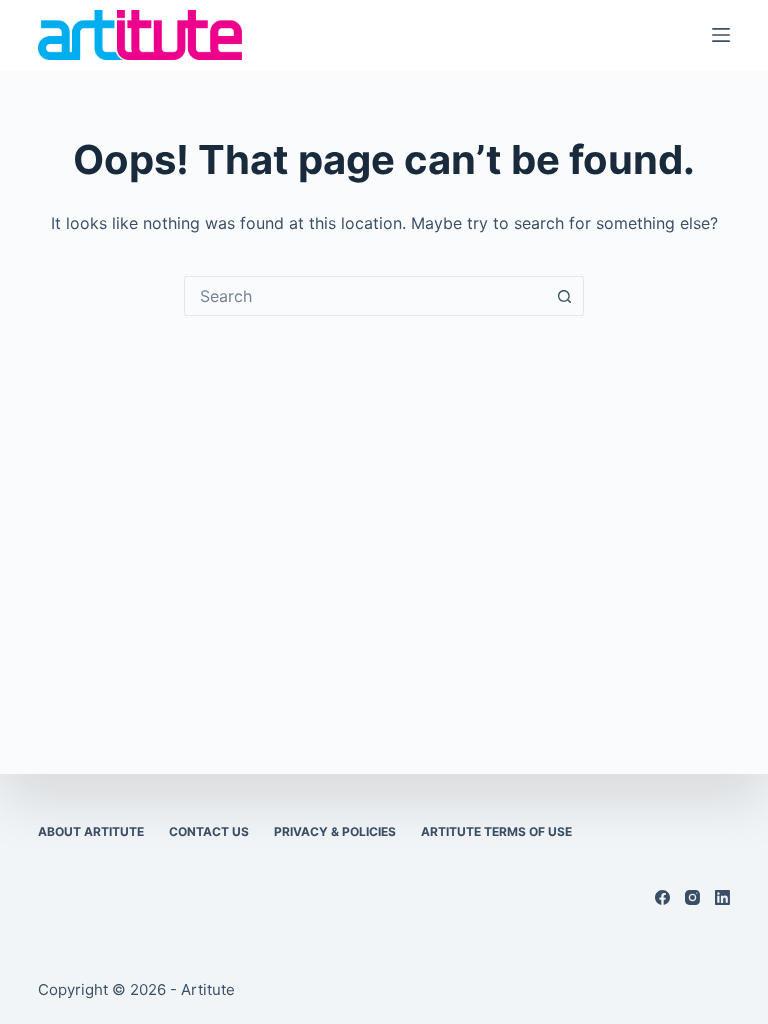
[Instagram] (692, 897)
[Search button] (564, 296)
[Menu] (721, 35)
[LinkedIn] (722, 897)
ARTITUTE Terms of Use (496, 831)
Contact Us (209, 831)
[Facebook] (662, 897)
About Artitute (91, 831)
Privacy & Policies (335, 831)
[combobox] (365, 296)
